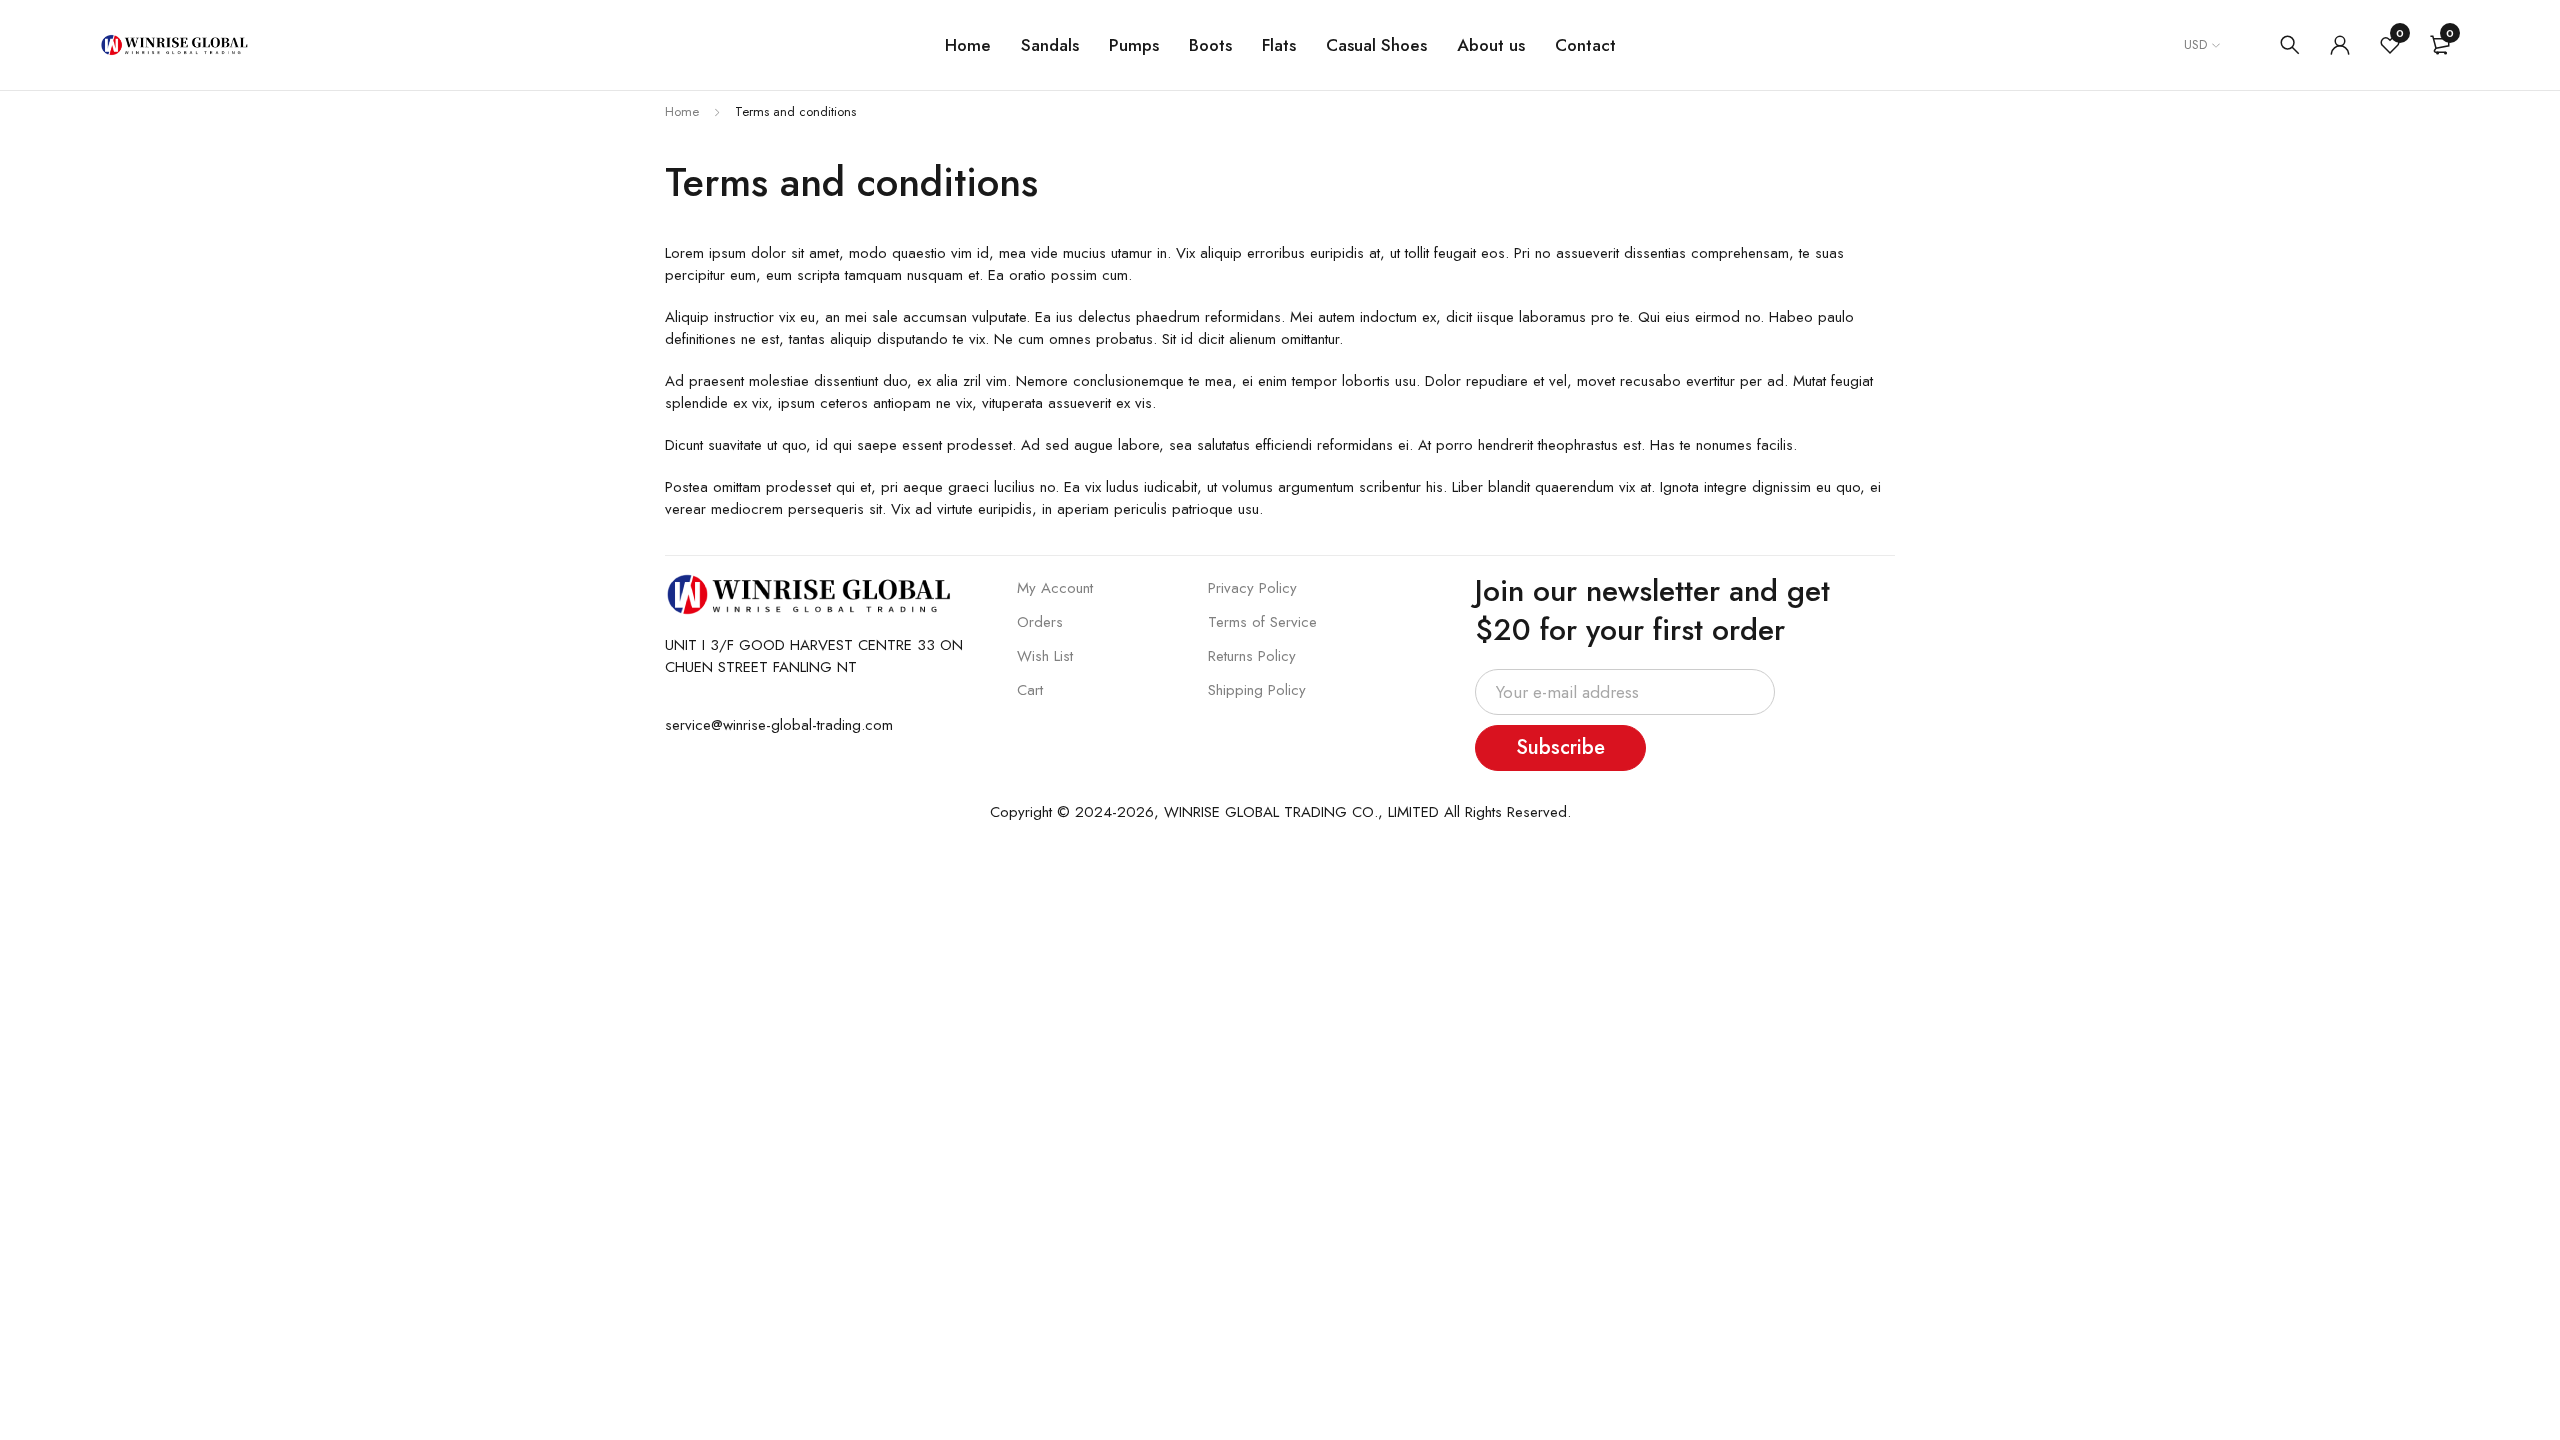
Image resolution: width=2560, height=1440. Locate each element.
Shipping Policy (1257, 690)
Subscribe (1560, 747)
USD (2195, 44)
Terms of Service (1262, 622)
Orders (1040, 622)
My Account (1055, 588)
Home (682, 111)
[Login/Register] (2340, 45)
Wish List (1045, 656)
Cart (1030, 690)
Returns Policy (1252, 656)
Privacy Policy (1252, 588)
